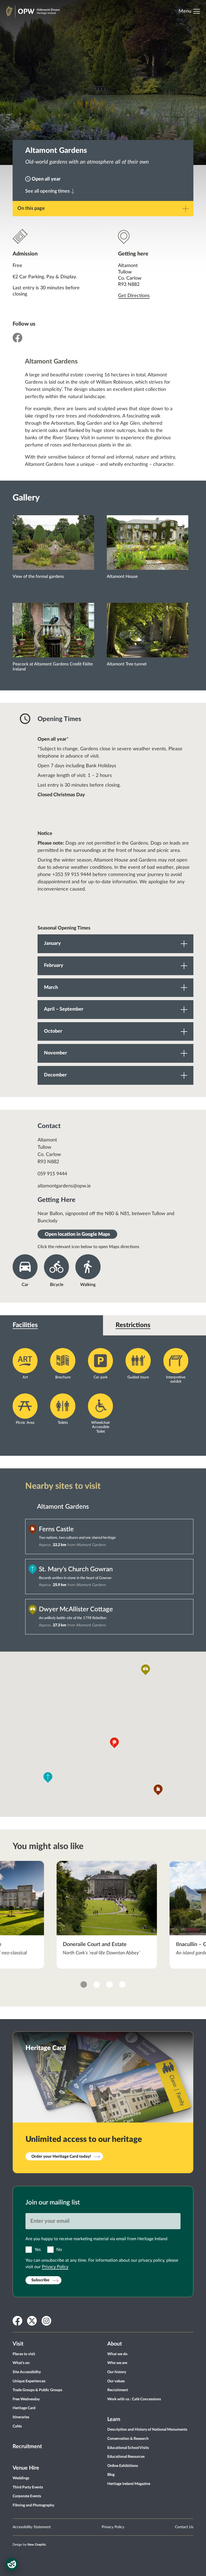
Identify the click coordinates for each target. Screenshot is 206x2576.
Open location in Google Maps (77, 1234)
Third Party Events (28, 2487)
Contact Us (184, 2527)
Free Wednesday (26, 2399)
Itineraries (21, 2417)
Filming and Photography (33, 2505)
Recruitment (27, 2447)
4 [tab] (122, 1984)
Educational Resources (126, 2457)
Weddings (21, 2478)
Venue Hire (26, 2468)
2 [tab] (97, 1984)
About (115, 2344)
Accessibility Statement (32, 2527)
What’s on (21, 2363)
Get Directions (134, 296)
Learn (114, 2419)
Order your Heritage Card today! (61, 2157)
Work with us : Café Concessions (134, 2399)
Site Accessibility (27, 2372)
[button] (114, 1743)
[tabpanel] (107, 1915)
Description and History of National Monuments (147, 2430)
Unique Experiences (29, 2381)
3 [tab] (109, 1984)
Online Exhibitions (123, 2466)
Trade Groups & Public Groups (37, 2390)
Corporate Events (27, 2496)
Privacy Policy (55, 2267)
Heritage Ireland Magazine (129, 2484)
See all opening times (47, 191)
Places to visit (24, 2354)
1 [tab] (84, 1984)
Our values (116, 2381)
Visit (18, 2344)
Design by (29, 2545)
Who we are (117, 2363)
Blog (111, 2475)
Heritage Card (24, 2408)
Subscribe (40, 2280)
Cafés (17, 2426)
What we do (117, 2354)
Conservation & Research (128, 2439)
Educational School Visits (128, 2448)
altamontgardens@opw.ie (64, 1186)
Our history (117, 2372)
